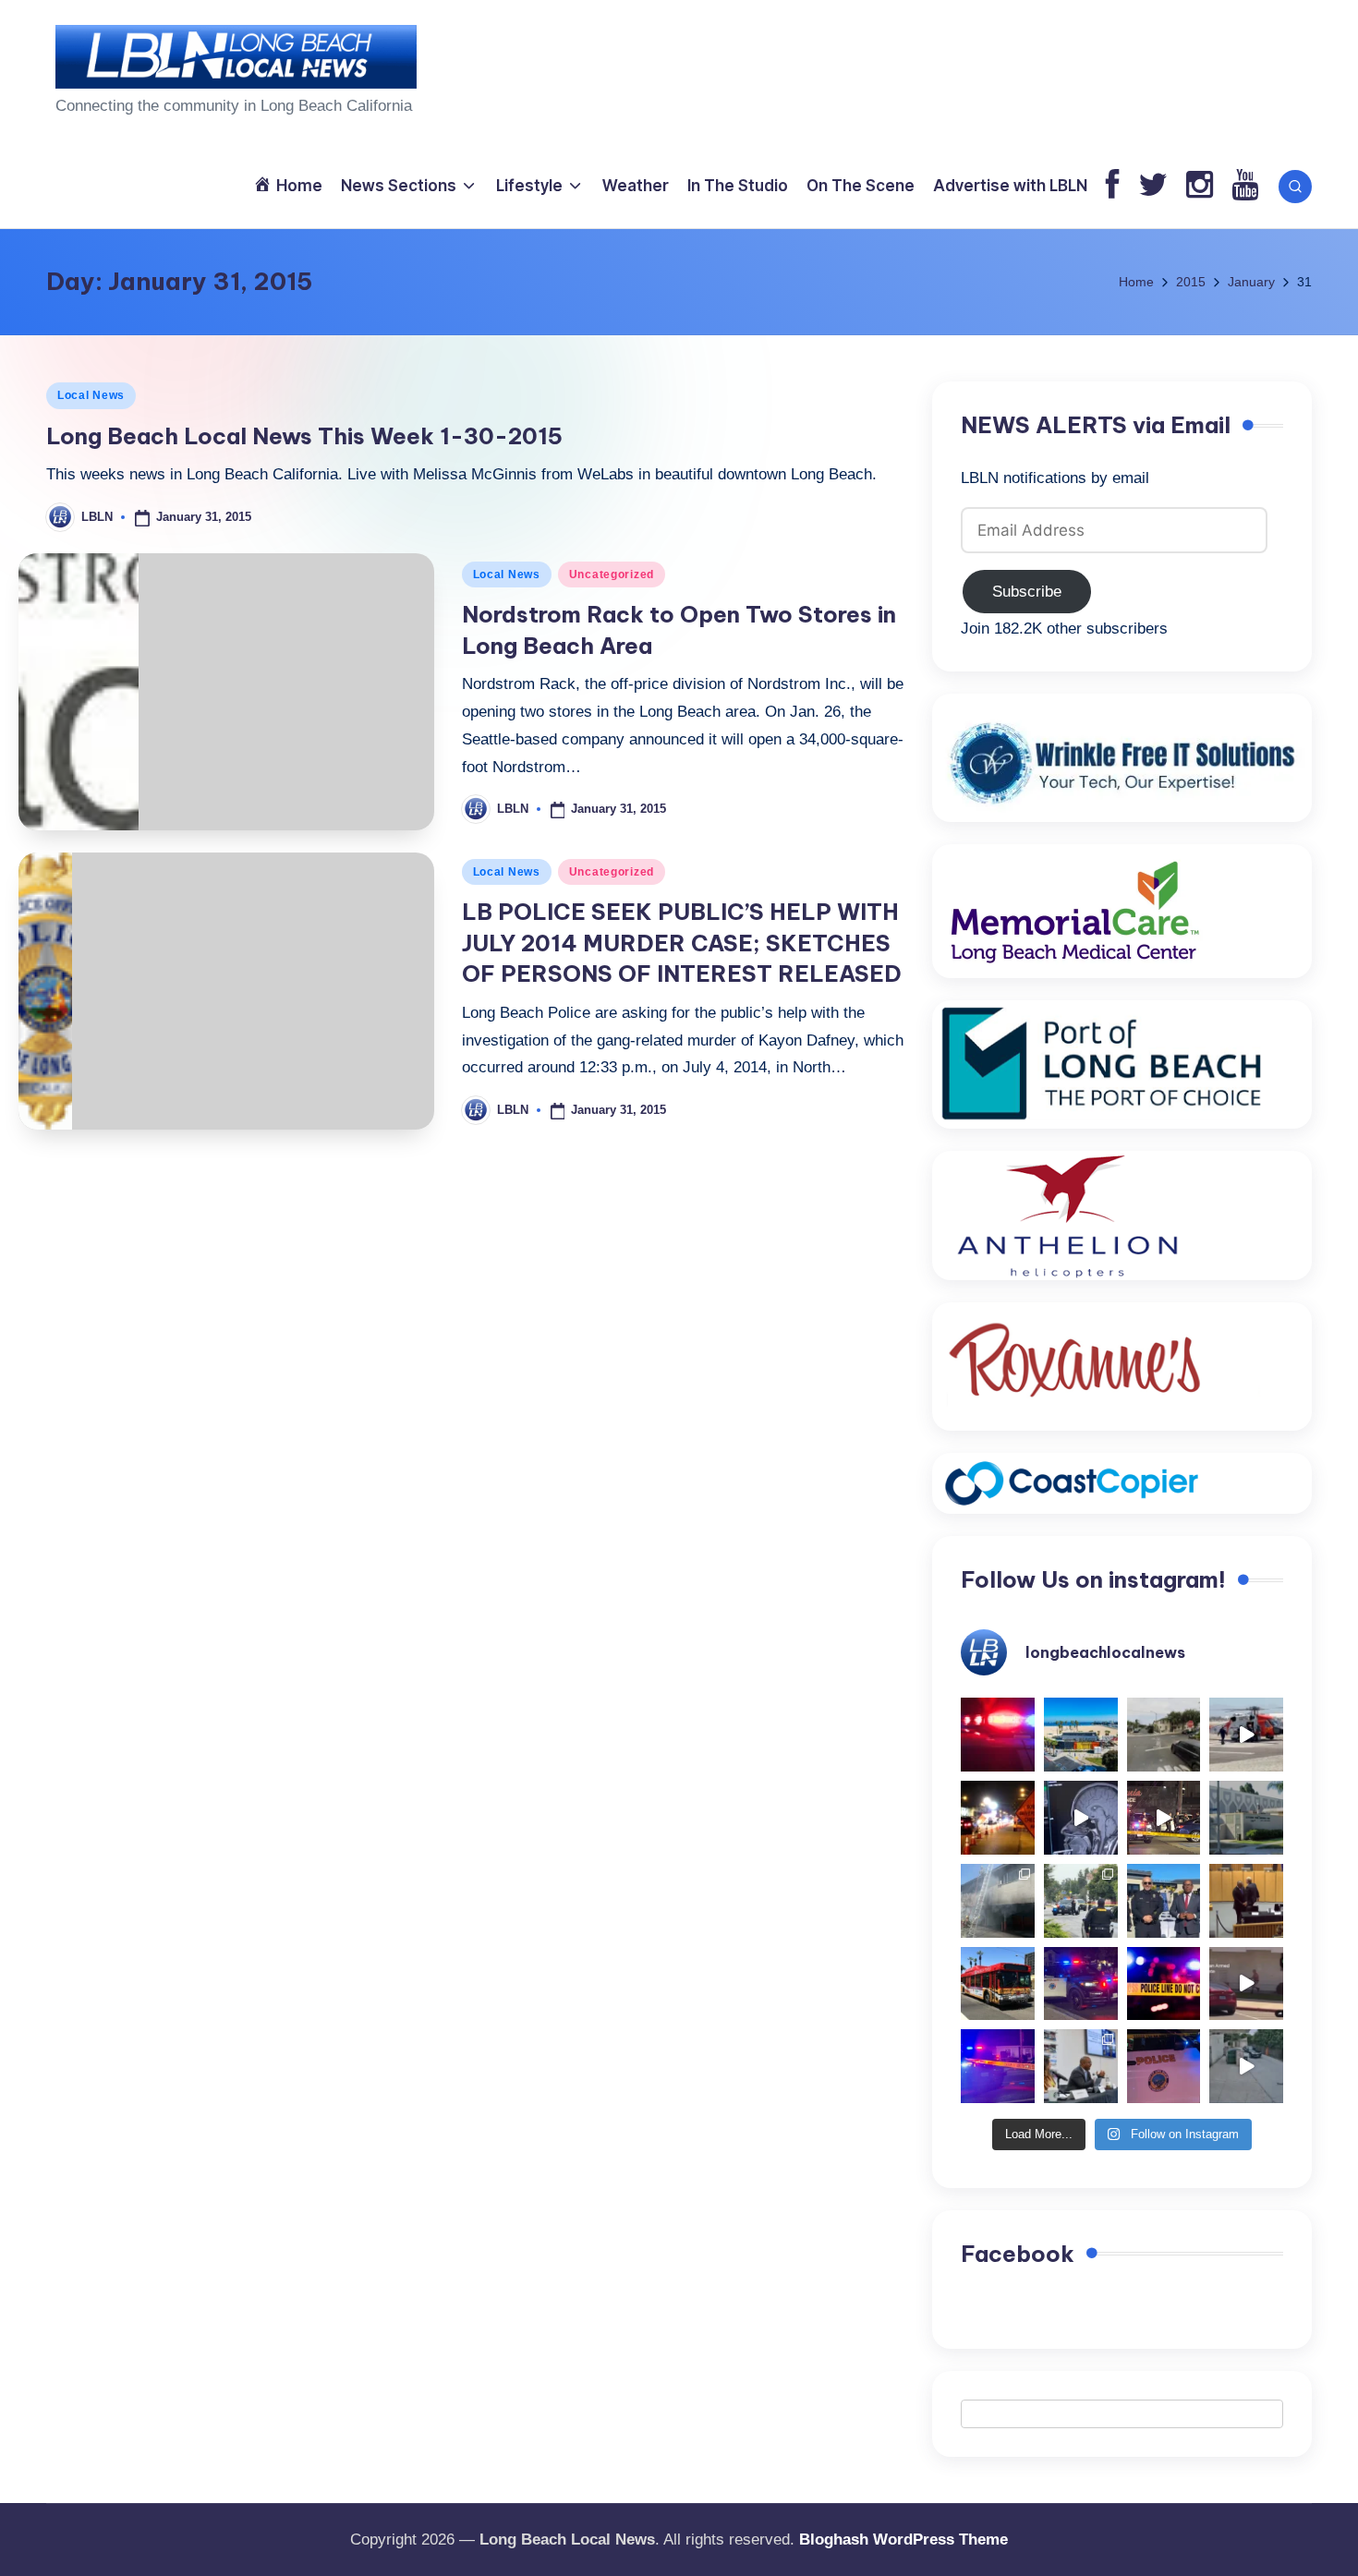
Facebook (1018, 2254)
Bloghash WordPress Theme (903, 2540)
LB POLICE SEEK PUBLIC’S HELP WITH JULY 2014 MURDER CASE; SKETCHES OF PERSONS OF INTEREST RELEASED (682, 943)
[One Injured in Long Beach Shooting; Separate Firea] (1164, 2066)
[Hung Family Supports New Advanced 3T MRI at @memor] (1081, 1818)
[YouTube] (1245, 186)
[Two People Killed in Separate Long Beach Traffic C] (998, 1735)
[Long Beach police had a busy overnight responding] (1081, 1984)
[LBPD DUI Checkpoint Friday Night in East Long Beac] (998, 1818)
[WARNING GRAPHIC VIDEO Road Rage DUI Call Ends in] (1246, 1984)
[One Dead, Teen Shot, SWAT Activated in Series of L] (998, 2066)
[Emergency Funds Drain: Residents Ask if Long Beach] (1081, 2066)
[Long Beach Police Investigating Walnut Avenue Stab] (1164, 1984)
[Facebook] (1113, 186)
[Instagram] (1200, 186)
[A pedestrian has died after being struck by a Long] (998, 1984)
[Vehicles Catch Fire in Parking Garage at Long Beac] (998, 1901)
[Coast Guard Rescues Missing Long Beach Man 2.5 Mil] (1246, 1735)
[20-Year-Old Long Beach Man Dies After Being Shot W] (1164, 1735)
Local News (91, 395)
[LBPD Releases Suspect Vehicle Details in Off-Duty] (1246, 2066)
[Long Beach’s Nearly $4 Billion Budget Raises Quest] (1246, 1901)
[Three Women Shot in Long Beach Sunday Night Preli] (1164, 1818)
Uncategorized (612, 574)
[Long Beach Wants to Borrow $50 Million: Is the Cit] (1246, 1818)
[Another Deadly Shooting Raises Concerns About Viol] (1164, 1901)
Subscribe (1027, 592)
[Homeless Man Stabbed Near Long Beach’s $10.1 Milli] (1081, 1735)
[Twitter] (1153, 186)
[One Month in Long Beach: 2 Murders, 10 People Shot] (1081, 1901)
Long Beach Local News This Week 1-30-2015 (304, 436)
